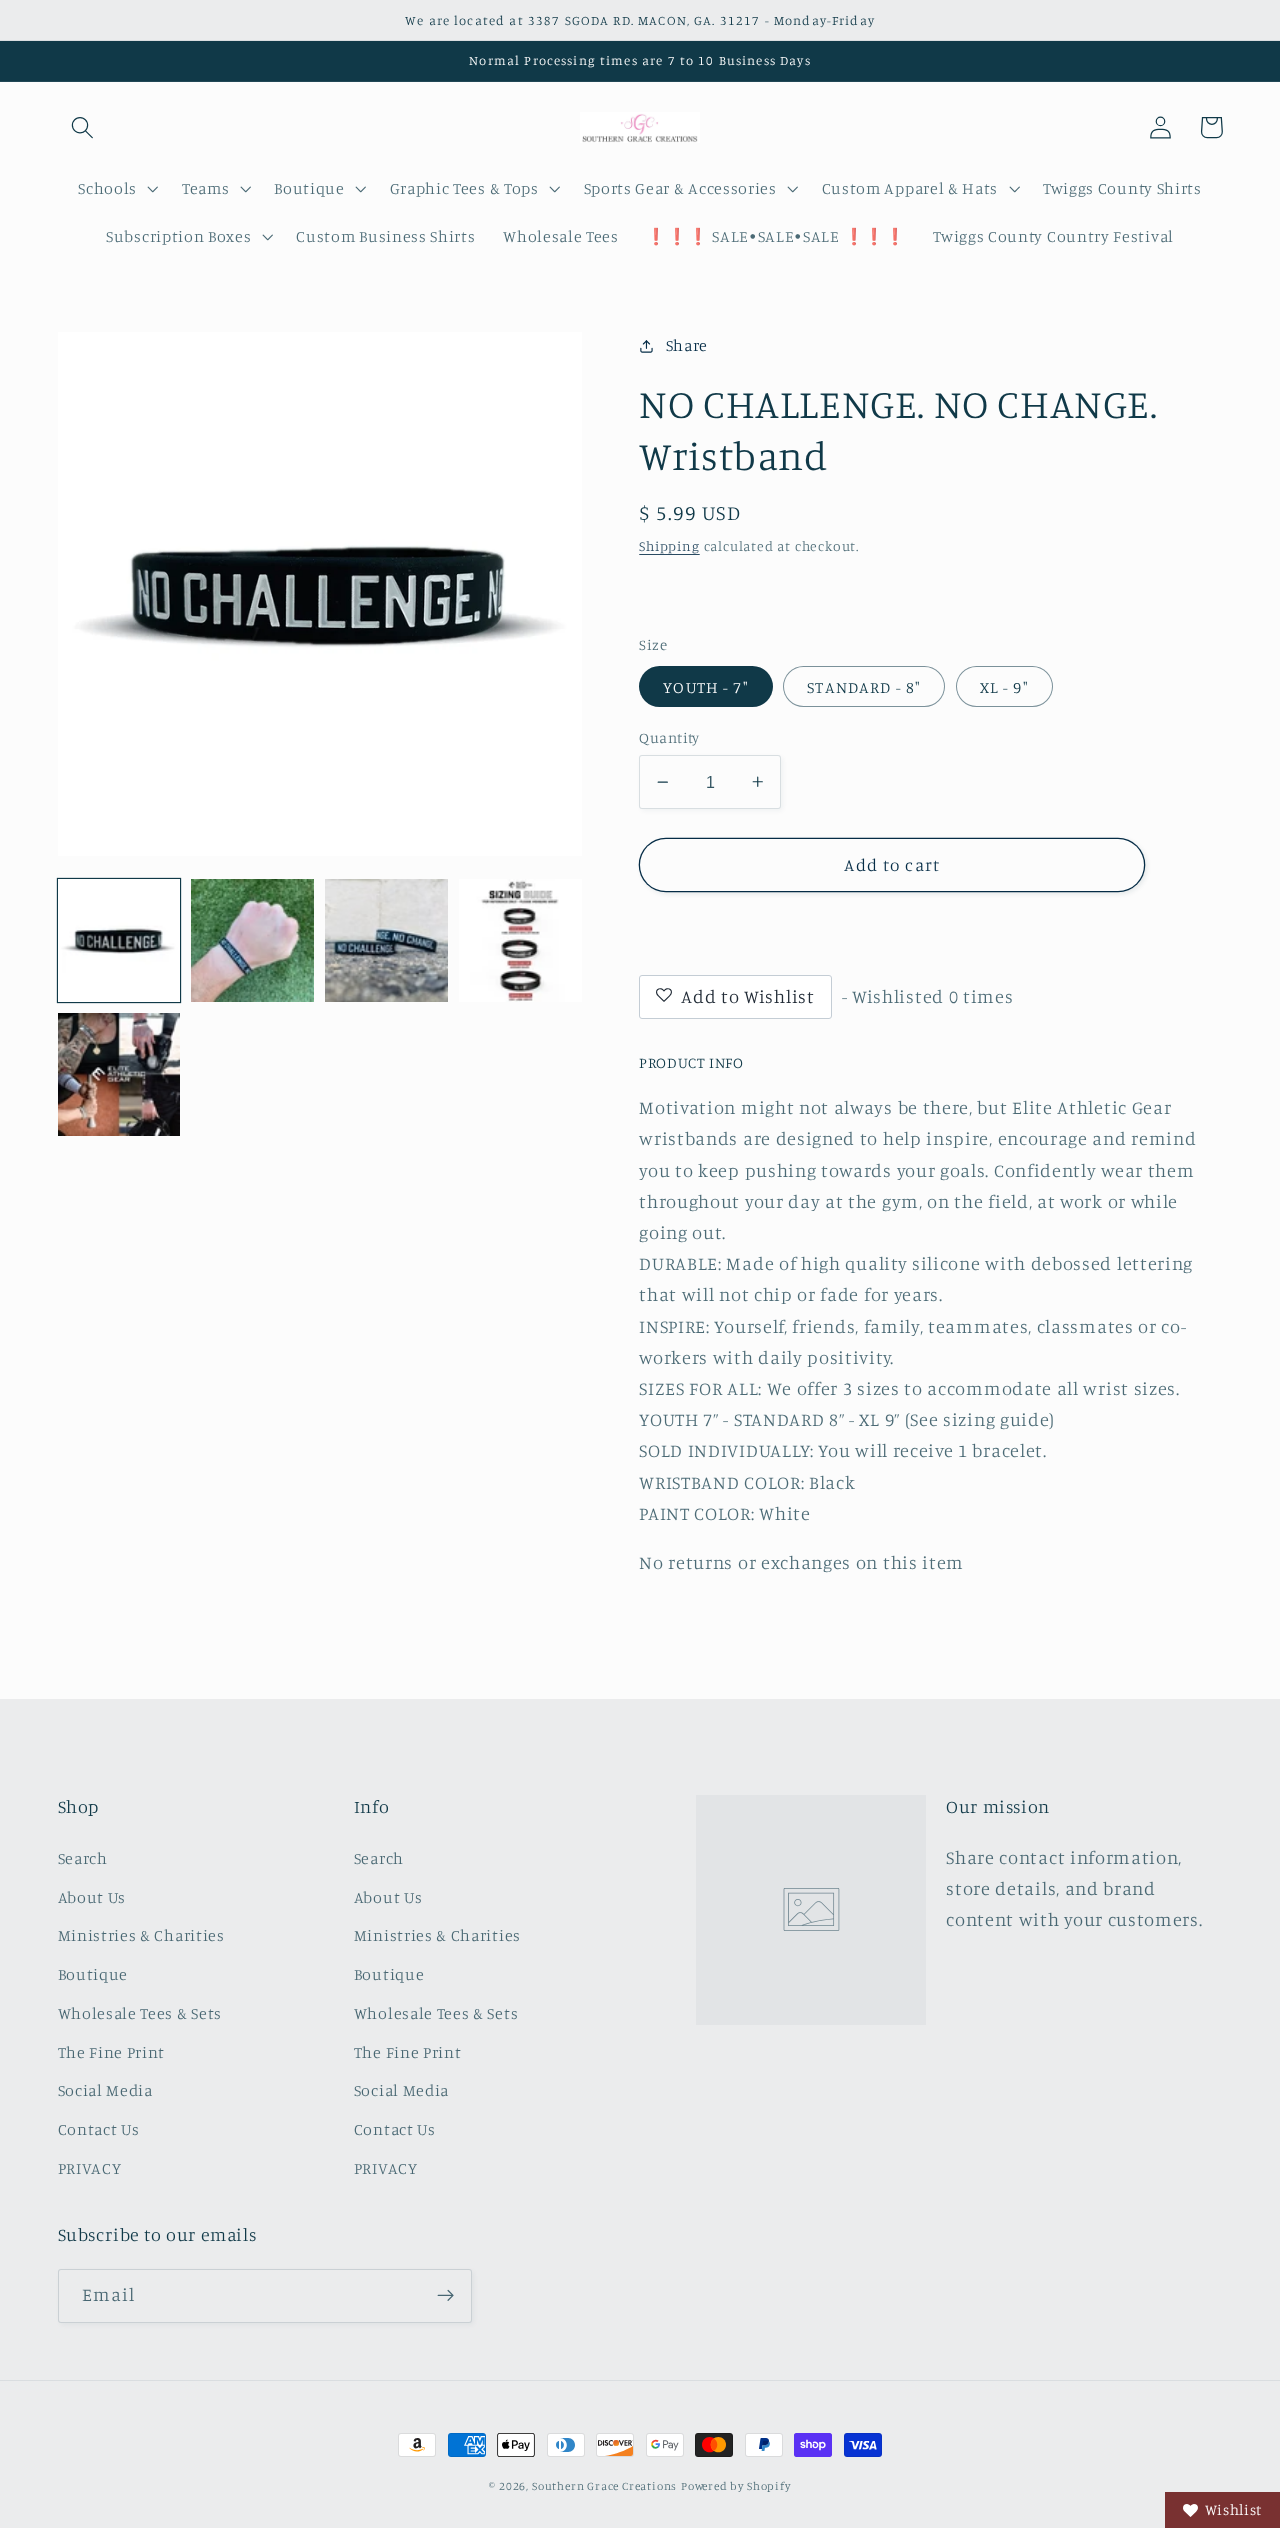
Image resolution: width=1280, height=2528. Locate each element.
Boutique (93, 1974)
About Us (92, 1897)
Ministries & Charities (141, 1935)
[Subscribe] (445, 2296)
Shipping (669, 545)
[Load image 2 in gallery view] (252, 940)
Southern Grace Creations (604, 2486)
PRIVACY (90, 2168)
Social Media (105, 2090)
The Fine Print (112, 2052)
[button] (83, 127)
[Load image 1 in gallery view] (119, 940)
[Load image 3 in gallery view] (386, 940)
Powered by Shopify (736, 2486)
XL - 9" (1004, 687)
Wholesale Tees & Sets (140, 2013)
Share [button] (687, 345)
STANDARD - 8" (864, 687)
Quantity (669, 737)
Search (83, 1858)
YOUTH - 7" (706, 687)
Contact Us (99, 2129)
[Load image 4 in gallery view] (520, 940)
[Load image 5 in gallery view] (119, 1074)
